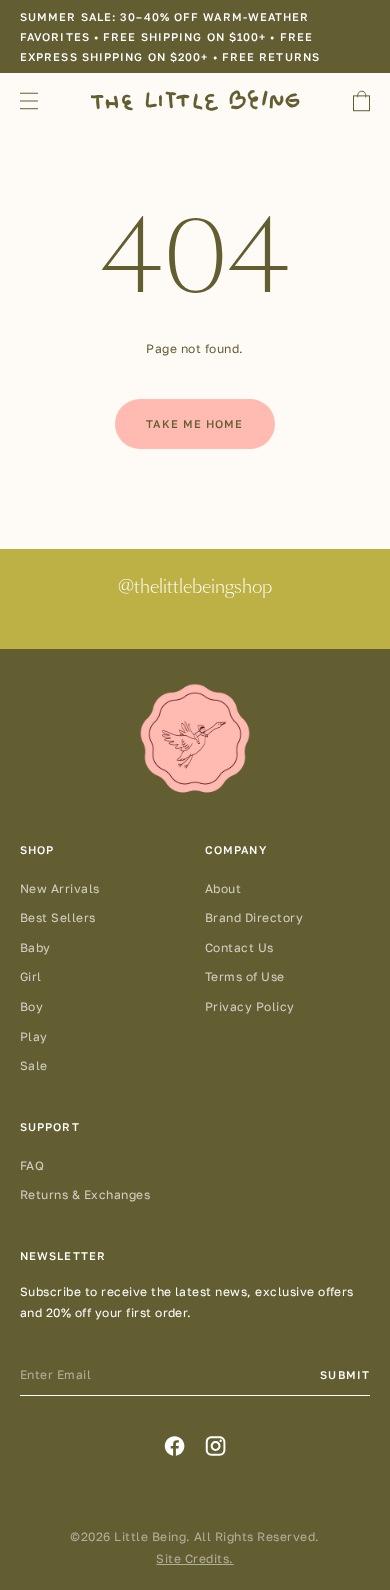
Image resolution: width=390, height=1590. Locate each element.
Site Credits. (194, 1558)
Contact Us (239, 947)
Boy (31, 1006)
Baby (35, 947)
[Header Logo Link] (195, 100)
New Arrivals (60, 888)
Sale (34, 1065)
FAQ (32, 1165)
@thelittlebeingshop (195, 588)
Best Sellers (58, 917)
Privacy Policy (250, 1006)
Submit (345, 1374)
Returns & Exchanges (85, 1194)
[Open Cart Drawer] (361, 101)
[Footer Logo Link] (195, 739)
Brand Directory (254, 917)
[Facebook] (174, 1446)
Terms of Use (245, 976)
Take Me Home (194, 423)
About (223, 888)
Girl (31, 976)
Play (34, 1036)
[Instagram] (215, 1446)
